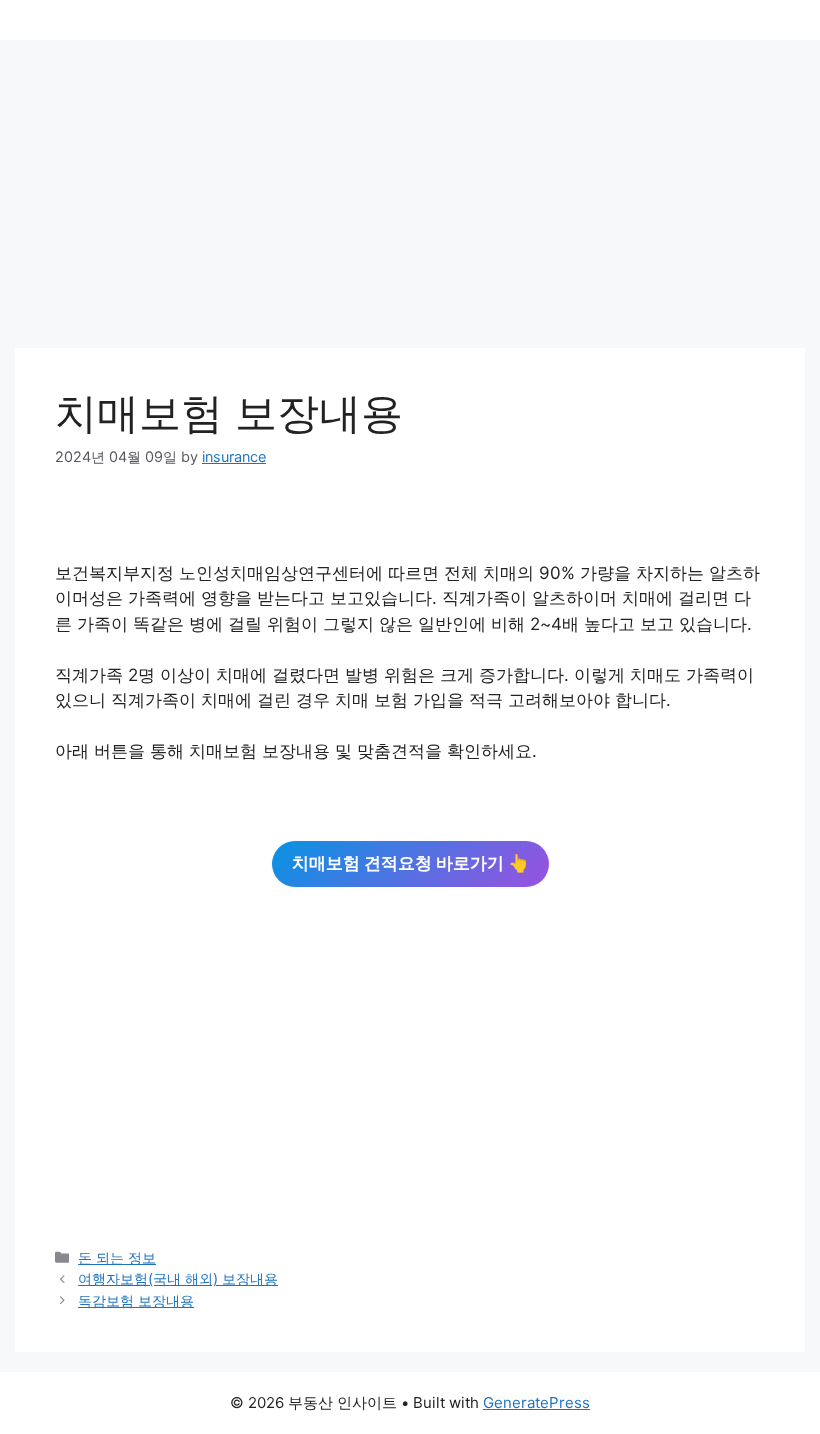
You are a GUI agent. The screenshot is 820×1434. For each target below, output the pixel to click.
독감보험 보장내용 (136, 1300)
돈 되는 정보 (117, 1257)
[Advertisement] (410, 200)
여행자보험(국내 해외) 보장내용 (178, 1278)
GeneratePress (536, 1402)
